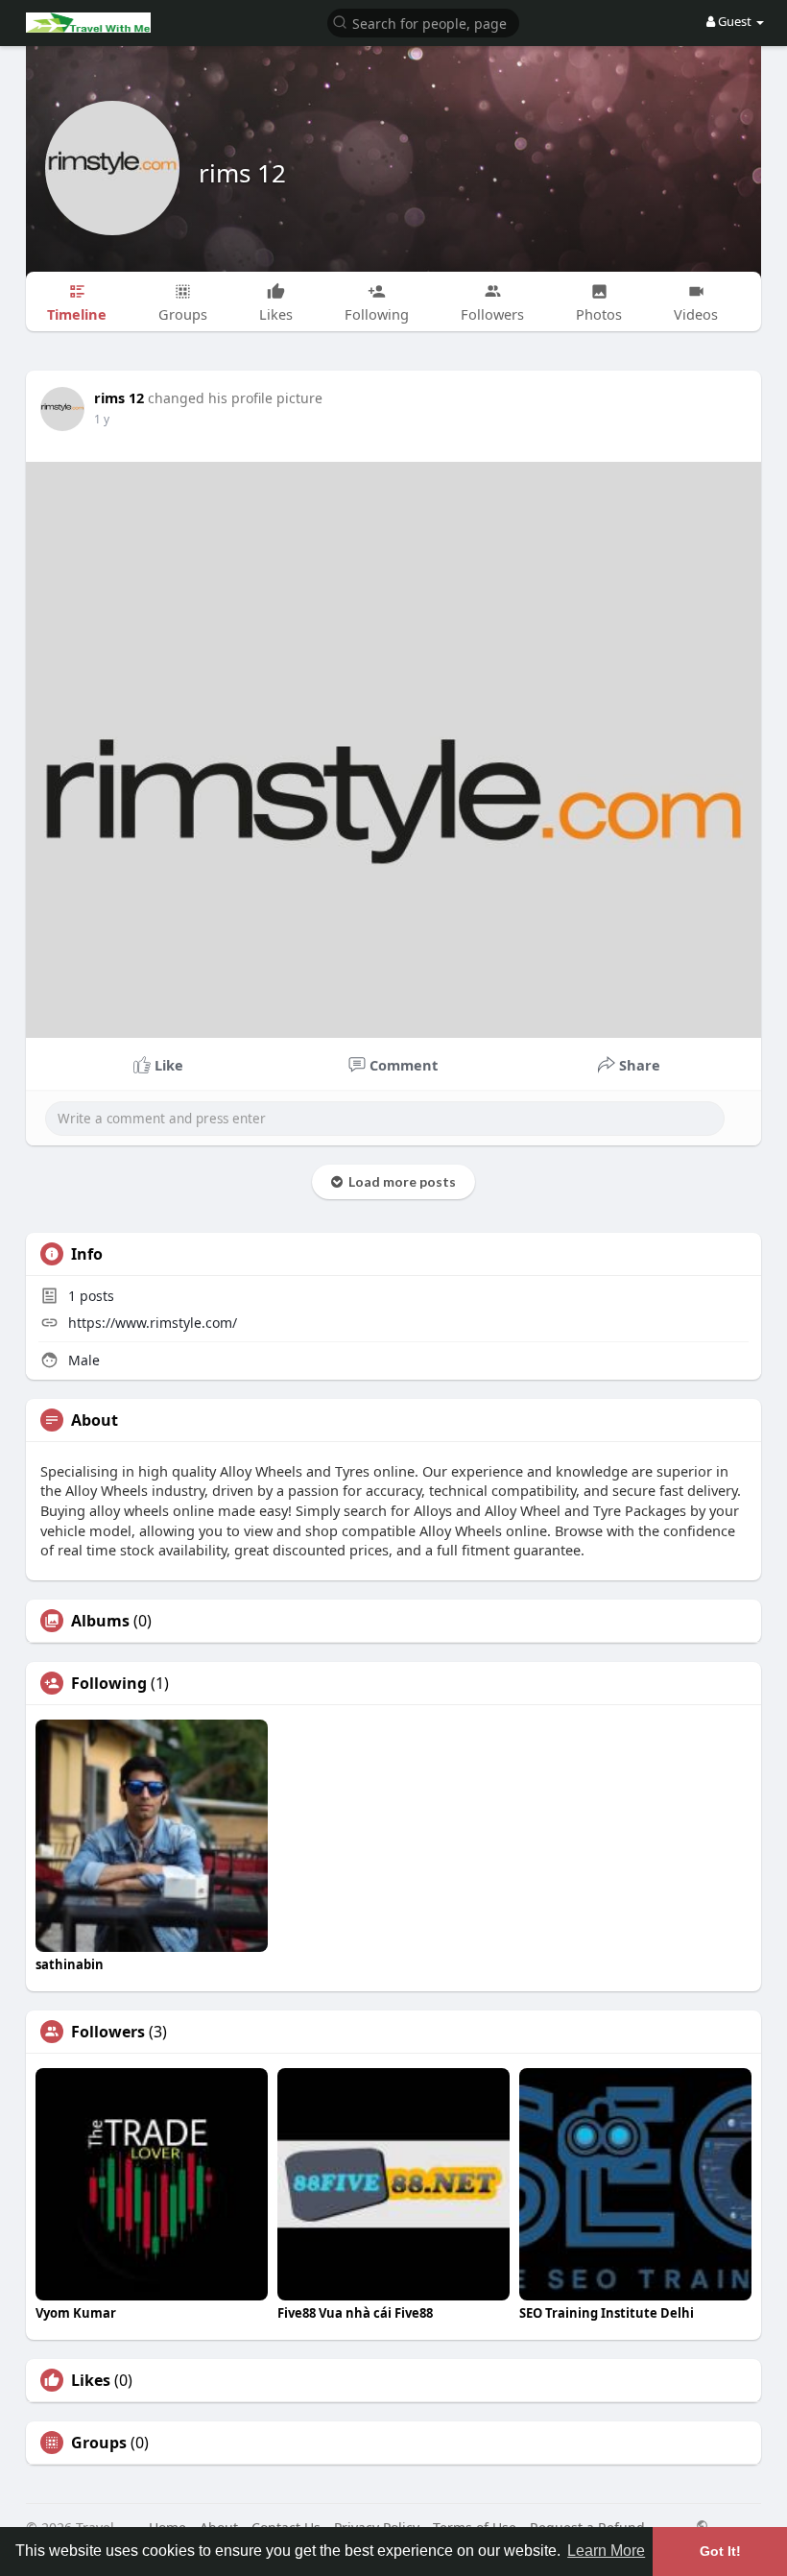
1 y (102, 419)
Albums (100, 1621)
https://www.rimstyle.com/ (153, 1323)
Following (109, 1683)
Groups (99, 2443)
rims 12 (242, 173)
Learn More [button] (606, 2551)
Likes (91, 2380)
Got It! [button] (720, 2551)
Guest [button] (735, 21)
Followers (108, 2032)
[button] (423, 22)
